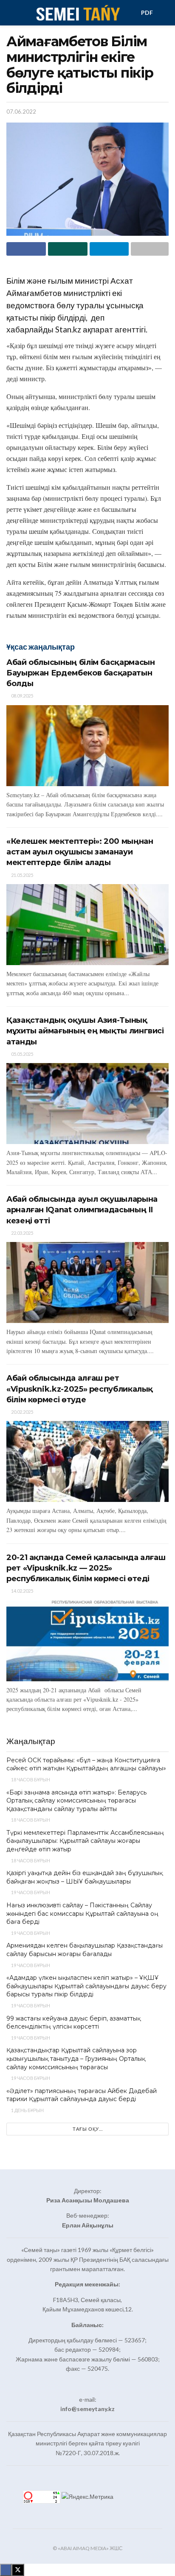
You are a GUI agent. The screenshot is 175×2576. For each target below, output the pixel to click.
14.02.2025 (22, 1591)
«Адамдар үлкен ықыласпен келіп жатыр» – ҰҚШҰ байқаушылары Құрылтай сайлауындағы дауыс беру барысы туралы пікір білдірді (86, 1986)
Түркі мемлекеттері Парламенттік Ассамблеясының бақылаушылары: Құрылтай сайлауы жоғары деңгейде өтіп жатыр (85, 1841)
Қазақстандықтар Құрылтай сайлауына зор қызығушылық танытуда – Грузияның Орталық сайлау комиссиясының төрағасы (76, 2058)
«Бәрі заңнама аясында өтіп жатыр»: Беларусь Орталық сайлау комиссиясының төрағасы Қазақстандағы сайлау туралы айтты (76, 1801)
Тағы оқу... (88, 2129)
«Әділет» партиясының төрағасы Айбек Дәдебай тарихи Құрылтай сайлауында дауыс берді (82, 2095)
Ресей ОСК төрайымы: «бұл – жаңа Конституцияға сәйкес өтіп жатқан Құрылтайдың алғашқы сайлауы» (86, 1764)
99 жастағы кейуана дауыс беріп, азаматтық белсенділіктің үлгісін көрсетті (73, 2023)
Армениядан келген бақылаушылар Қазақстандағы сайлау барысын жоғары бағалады (85, 1950)
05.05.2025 (22, 1054)
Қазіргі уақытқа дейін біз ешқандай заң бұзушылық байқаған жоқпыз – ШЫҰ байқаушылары (85, 1877)
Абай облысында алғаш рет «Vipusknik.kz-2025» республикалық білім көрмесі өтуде (80, 1389)
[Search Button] (165, 13)
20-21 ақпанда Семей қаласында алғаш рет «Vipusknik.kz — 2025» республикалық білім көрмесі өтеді (86, 1568)
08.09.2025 (22, 696)
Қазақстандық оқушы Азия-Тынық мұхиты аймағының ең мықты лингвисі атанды (85, 1031)
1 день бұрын (27, 2110)
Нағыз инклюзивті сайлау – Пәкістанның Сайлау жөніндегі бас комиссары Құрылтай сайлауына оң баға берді (82, 1913)
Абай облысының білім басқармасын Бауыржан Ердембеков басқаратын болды (80, 673)
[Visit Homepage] (78, 13)
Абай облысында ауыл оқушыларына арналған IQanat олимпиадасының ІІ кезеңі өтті (82, 1210)
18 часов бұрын (30, 1779)
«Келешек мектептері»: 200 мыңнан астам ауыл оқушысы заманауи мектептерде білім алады (80, 852)
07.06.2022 (21, 112)
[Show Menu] (10, 13)
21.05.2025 (22, 875)
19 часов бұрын (30, 1892)
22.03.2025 (22, 1233)
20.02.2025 (22, 1412)
